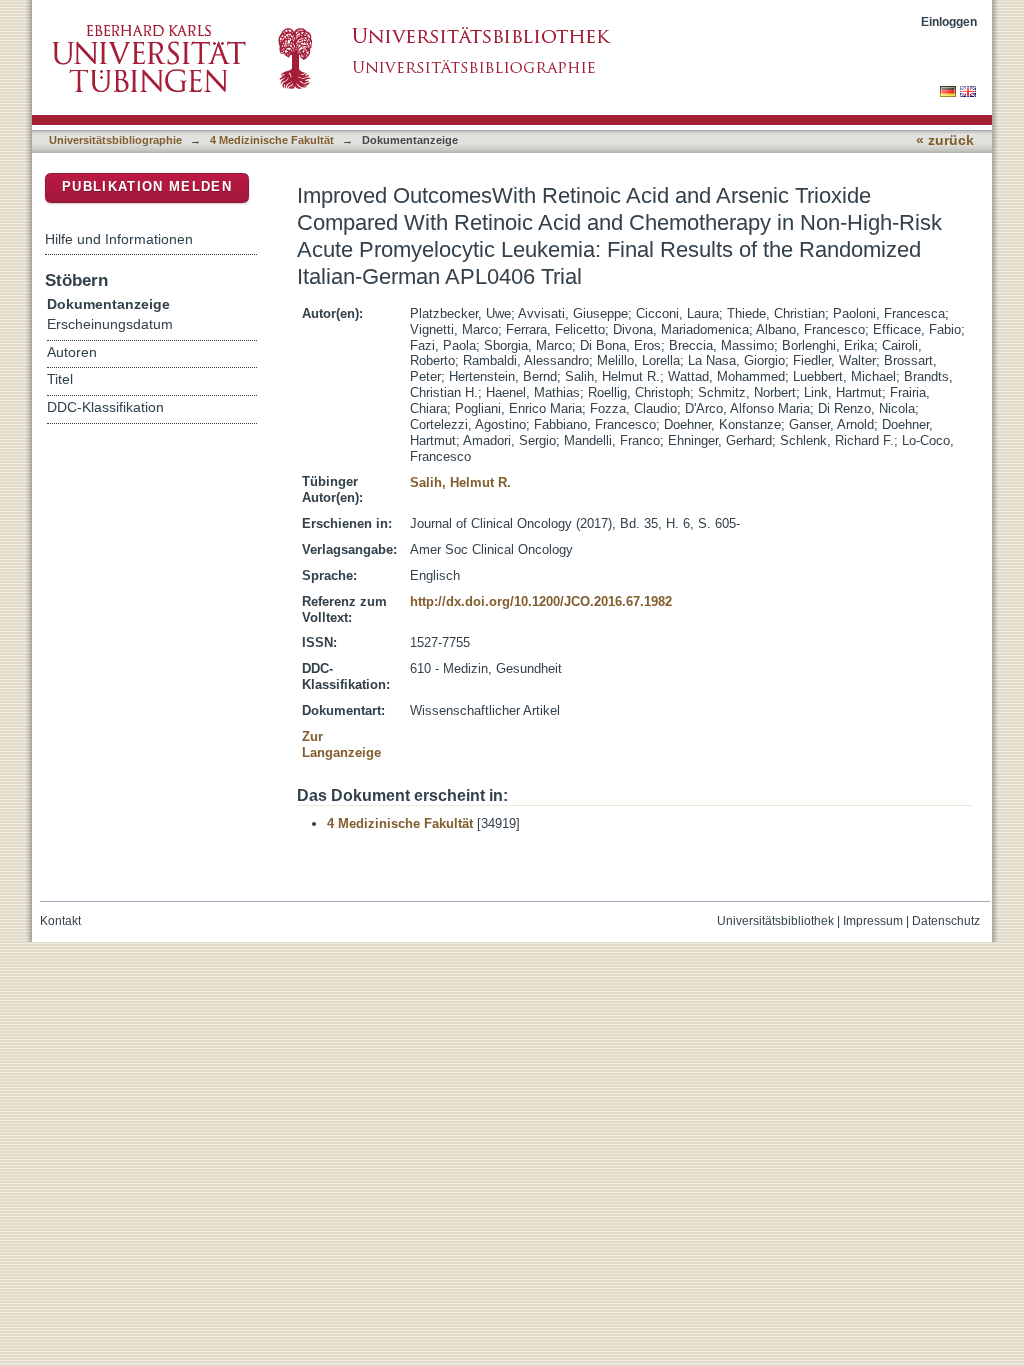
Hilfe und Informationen (119, 239)
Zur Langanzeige (341, 744)
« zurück (945, 140)
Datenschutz (946, 921)
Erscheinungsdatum (110, 324)
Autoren (72, 352)
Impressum (873, 921)
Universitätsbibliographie (115, 140)
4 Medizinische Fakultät (272, 140)
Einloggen (949, 21)
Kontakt (60, 921)
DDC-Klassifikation (105, 407)
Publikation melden (147, 186)
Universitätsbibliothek (775, 921)
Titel (60, 379)
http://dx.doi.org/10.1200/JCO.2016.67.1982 (541, 601)
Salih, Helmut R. (460, 482)
